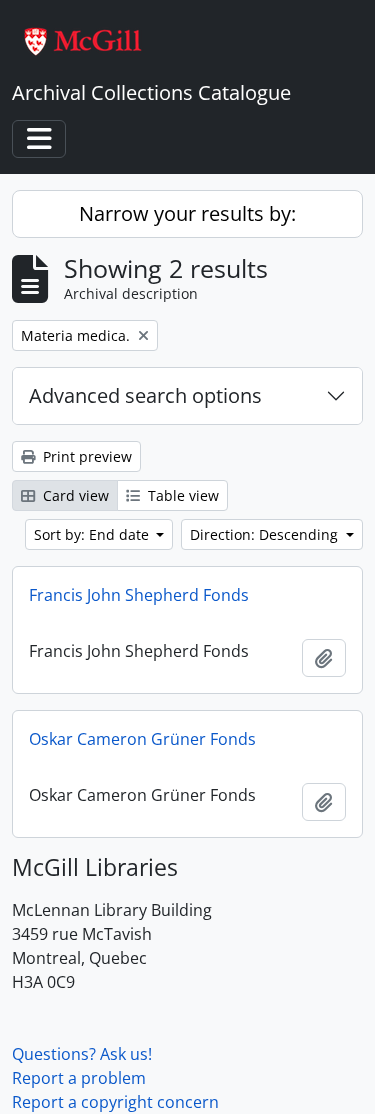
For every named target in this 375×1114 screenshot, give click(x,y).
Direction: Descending (266, 534)
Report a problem (79, 1078)
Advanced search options (145, 395)
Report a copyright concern (115, 1102)
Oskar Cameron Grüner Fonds (142, 739)
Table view (181, 495)
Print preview (85, 456)
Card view (74, 495)
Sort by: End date (93, 534)
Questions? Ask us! (82, 1054)
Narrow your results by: (187, 213)
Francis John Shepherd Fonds (139, 595)
